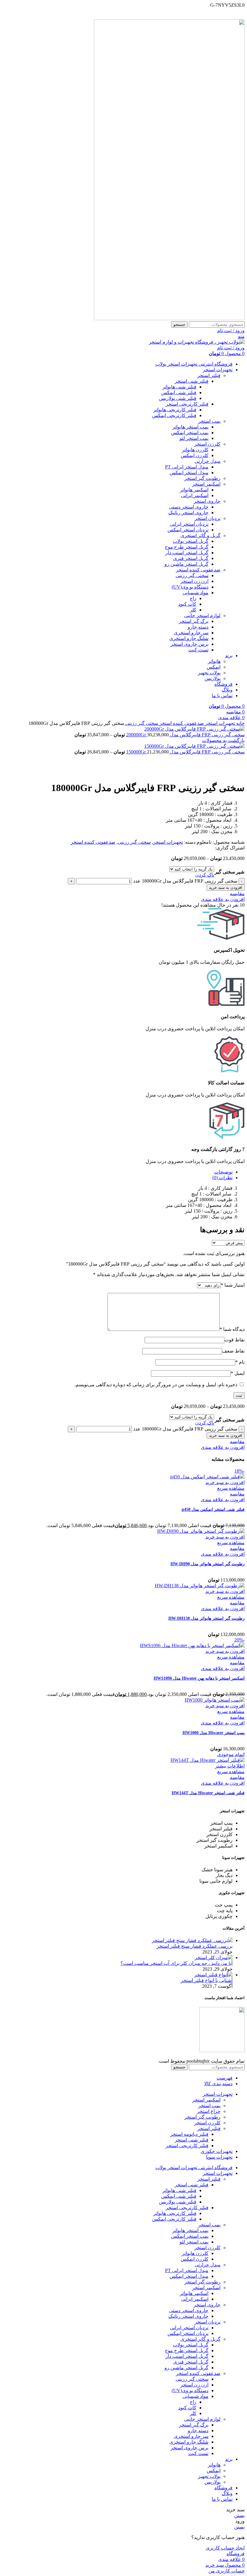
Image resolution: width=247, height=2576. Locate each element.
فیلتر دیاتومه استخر (189, 2134)
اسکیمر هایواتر (194, 490)
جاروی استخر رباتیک (188, 513)
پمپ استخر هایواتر (190, 427)
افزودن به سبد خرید (226, 888)
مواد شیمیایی (195, 593)
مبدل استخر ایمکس (189, 473)
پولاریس (213, 678)
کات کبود (187, 604)
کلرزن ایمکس (195, 455)
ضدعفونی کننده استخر (198, 570)
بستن (239, 2515)
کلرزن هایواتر (195, 450)
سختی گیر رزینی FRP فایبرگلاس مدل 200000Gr (185, 735)
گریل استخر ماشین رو (186, 564)
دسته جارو (198, 627)
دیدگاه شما (232, 1329)
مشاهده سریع (231, 1488)
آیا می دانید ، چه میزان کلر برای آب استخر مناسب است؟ (177, 1963)
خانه (240, 723)
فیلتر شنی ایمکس (179, 393)
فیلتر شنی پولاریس (178, 398)
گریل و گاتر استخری (200, 535)
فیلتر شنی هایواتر (179, 387)
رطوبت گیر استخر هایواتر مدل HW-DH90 (208, 1564)
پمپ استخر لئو (194, 438)
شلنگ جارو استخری (189, 638)
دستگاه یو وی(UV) (190, 587)
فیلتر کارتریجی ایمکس (174, 415)
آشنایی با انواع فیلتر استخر (207, 1980)
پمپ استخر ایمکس (190, 433)
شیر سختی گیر (230, 872)
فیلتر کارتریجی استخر (187, 404)
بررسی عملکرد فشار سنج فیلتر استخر (195, 1946)
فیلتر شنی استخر (192, 381)
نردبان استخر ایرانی (189, 524)
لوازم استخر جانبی (202, 615)
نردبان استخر (208, 518)
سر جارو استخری (191, 633)
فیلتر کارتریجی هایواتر (175, 410)
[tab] (117, 1172)
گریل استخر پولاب (191, 541)
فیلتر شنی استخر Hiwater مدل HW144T (208, 1793)
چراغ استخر (209, 2111)
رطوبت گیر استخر (202, 478)
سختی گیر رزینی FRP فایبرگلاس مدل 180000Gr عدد (185, 881)
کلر (193, 610)
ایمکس (214, 667)
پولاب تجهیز (209, 673)
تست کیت (198, 650)
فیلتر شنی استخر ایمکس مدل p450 (213, 1509)
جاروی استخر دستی (189, 507)
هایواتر (214, 661)
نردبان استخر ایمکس (188, 530)
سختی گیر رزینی (192, 575)
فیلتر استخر (209, 375)
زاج (193, 598)
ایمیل (238, 1373)
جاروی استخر (207, 501)
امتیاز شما (233, 1285)
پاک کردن (205, 875)
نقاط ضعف (233, 1351)
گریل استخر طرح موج (187, 547)
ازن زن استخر (194, 581)
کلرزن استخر (207, 444)
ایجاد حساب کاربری (225, 2548)
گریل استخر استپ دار (187, 553)
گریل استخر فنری (191, 558)
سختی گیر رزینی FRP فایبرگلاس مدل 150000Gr (185, 752)
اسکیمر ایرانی (195, 495)
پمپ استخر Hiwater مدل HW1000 (214, 1733)
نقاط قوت (234, 1340)
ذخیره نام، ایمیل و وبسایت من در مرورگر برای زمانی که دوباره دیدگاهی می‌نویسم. (156, 1385)
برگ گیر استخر (194, 621)
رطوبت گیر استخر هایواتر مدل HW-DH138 (206, 1618)
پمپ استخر (209, 421)
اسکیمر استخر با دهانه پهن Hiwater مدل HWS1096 (199, 1678)
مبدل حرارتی (208, 461)
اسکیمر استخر (206, 484)
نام (240, 1362)
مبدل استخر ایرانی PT (187, 467)
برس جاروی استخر (189, 644)
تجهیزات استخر (219, 723)
